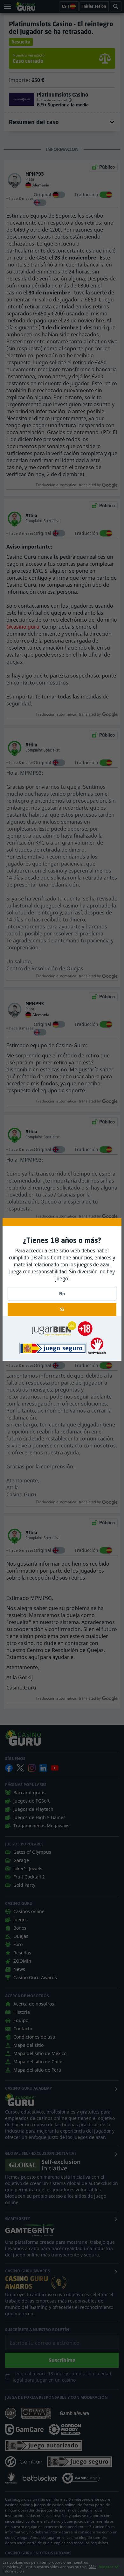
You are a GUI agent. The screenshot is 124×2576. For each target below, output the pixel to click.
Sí (62, 1309)
